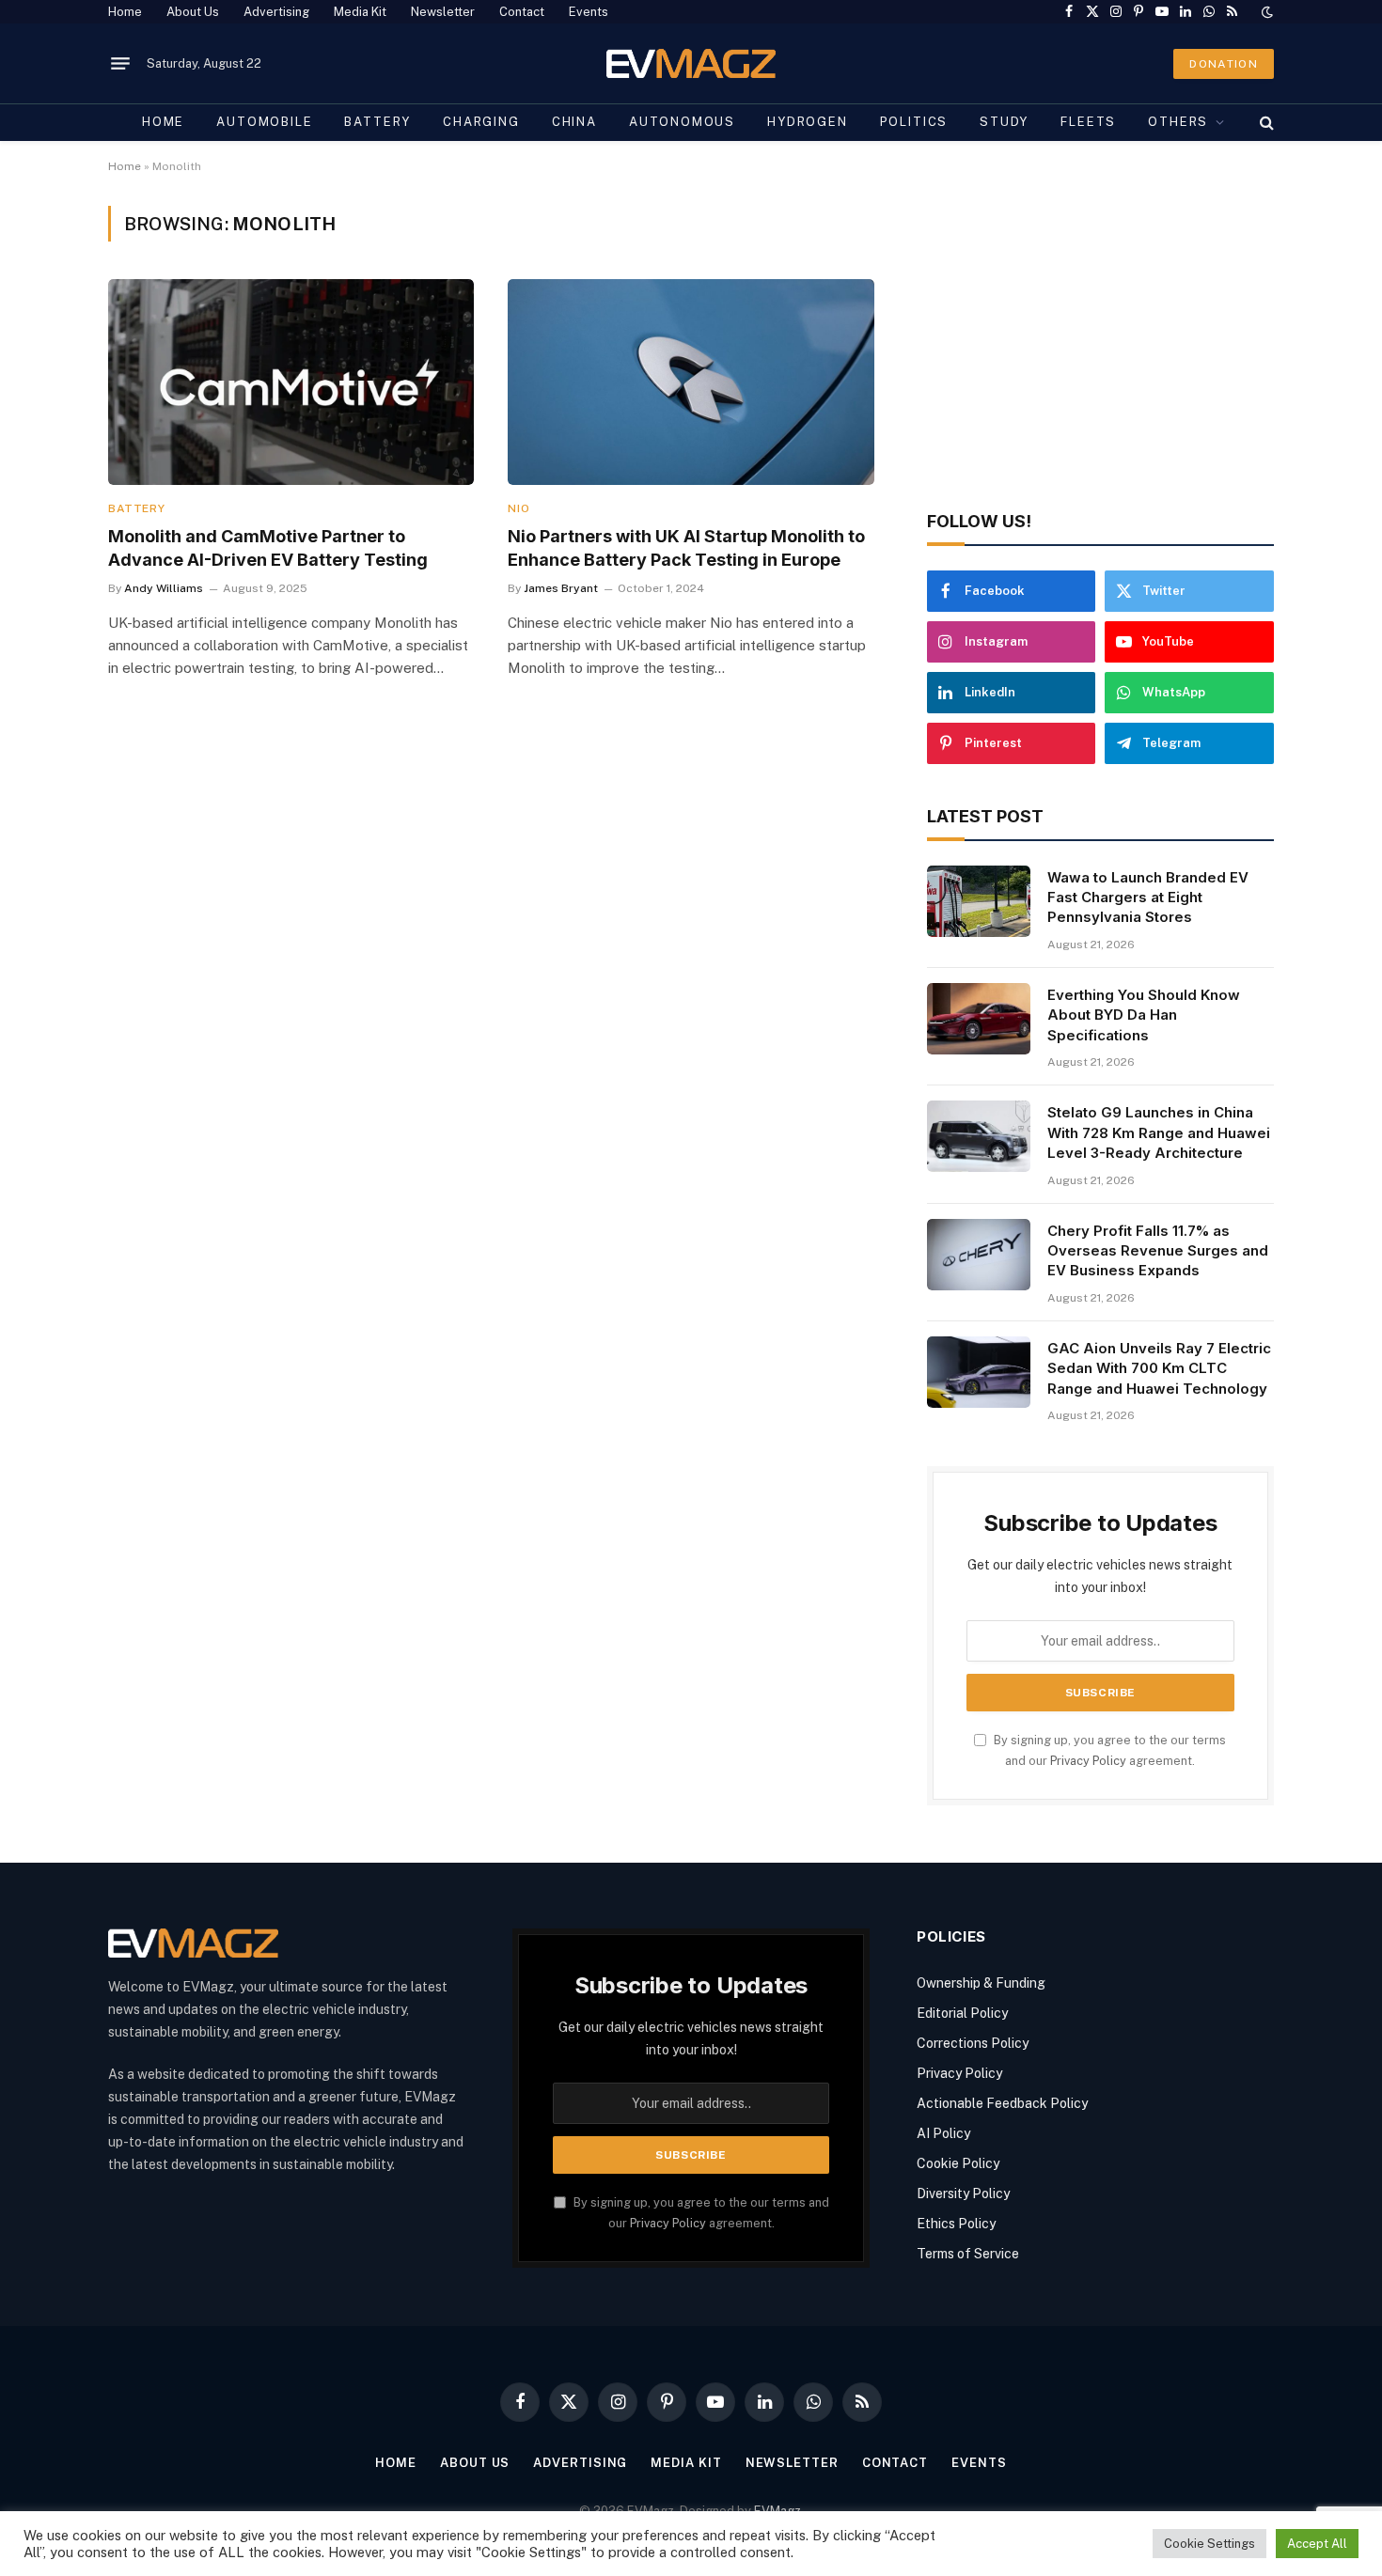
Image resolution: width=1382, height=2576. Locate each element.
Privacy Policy (1088, 1761)
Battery (377, 122)
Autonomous (682, 122)
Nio (518, 508)
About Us (193, 12)
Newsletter (443, 12)
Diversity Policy (963, 2194)
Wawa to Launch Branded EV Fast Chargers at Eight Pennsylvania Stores (1148, 898)
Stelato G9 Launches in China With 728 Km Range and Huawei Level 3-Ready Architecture (1159, 1132)
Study (1004, 122)
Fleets (1088, 122)
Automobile (264, 122)
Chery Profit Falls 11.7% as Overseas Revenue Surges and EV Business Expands (1158, 1251)
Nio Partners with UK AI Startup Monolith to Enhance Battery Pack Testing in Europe (686, 547)
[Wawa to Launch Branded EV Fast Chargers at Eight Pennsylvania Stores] (979, 901)
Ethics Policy (956, 2224)
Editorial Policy (962, 2013)
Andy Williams (164, 588)
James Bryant (561, 588)
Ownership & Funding (981, 1983)
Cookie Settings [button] (1209, 2544)
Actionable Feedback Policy (1002, 2103)
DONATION (1224, 64)
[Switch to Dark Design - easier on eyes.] (1265, 12)
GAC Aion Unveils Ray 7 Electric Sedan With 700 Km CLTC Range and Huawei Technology (1159, 1368)
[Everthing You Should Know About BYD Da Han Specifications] (979, 1019)
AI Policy (943, 2133)
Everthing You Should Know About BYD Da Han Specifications (1144, 1015)
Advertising (276, 12)
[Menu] (120, 64)
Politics (914, 122)
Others (1178, 122)
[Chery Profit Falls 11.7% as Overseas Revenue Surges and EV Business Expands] (979, 1255)
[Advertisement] (1100, 337)
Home (125, 12)
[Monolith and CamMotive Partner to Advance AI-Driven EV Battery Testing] (291, 382)
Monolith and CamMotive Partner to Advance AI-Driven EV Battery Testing (268, 547)
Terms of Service (968, 2254)
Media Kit (360, 12)
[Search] (1265, 122)
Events (589, 12)
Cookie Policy (958, 2163)
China (574, 122)
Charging (481, 122)
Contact (522, 12)
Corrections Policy (973, 2043)
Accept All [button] (1317, 2544)
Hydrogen (808, 122)
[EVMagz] (691, 63)
